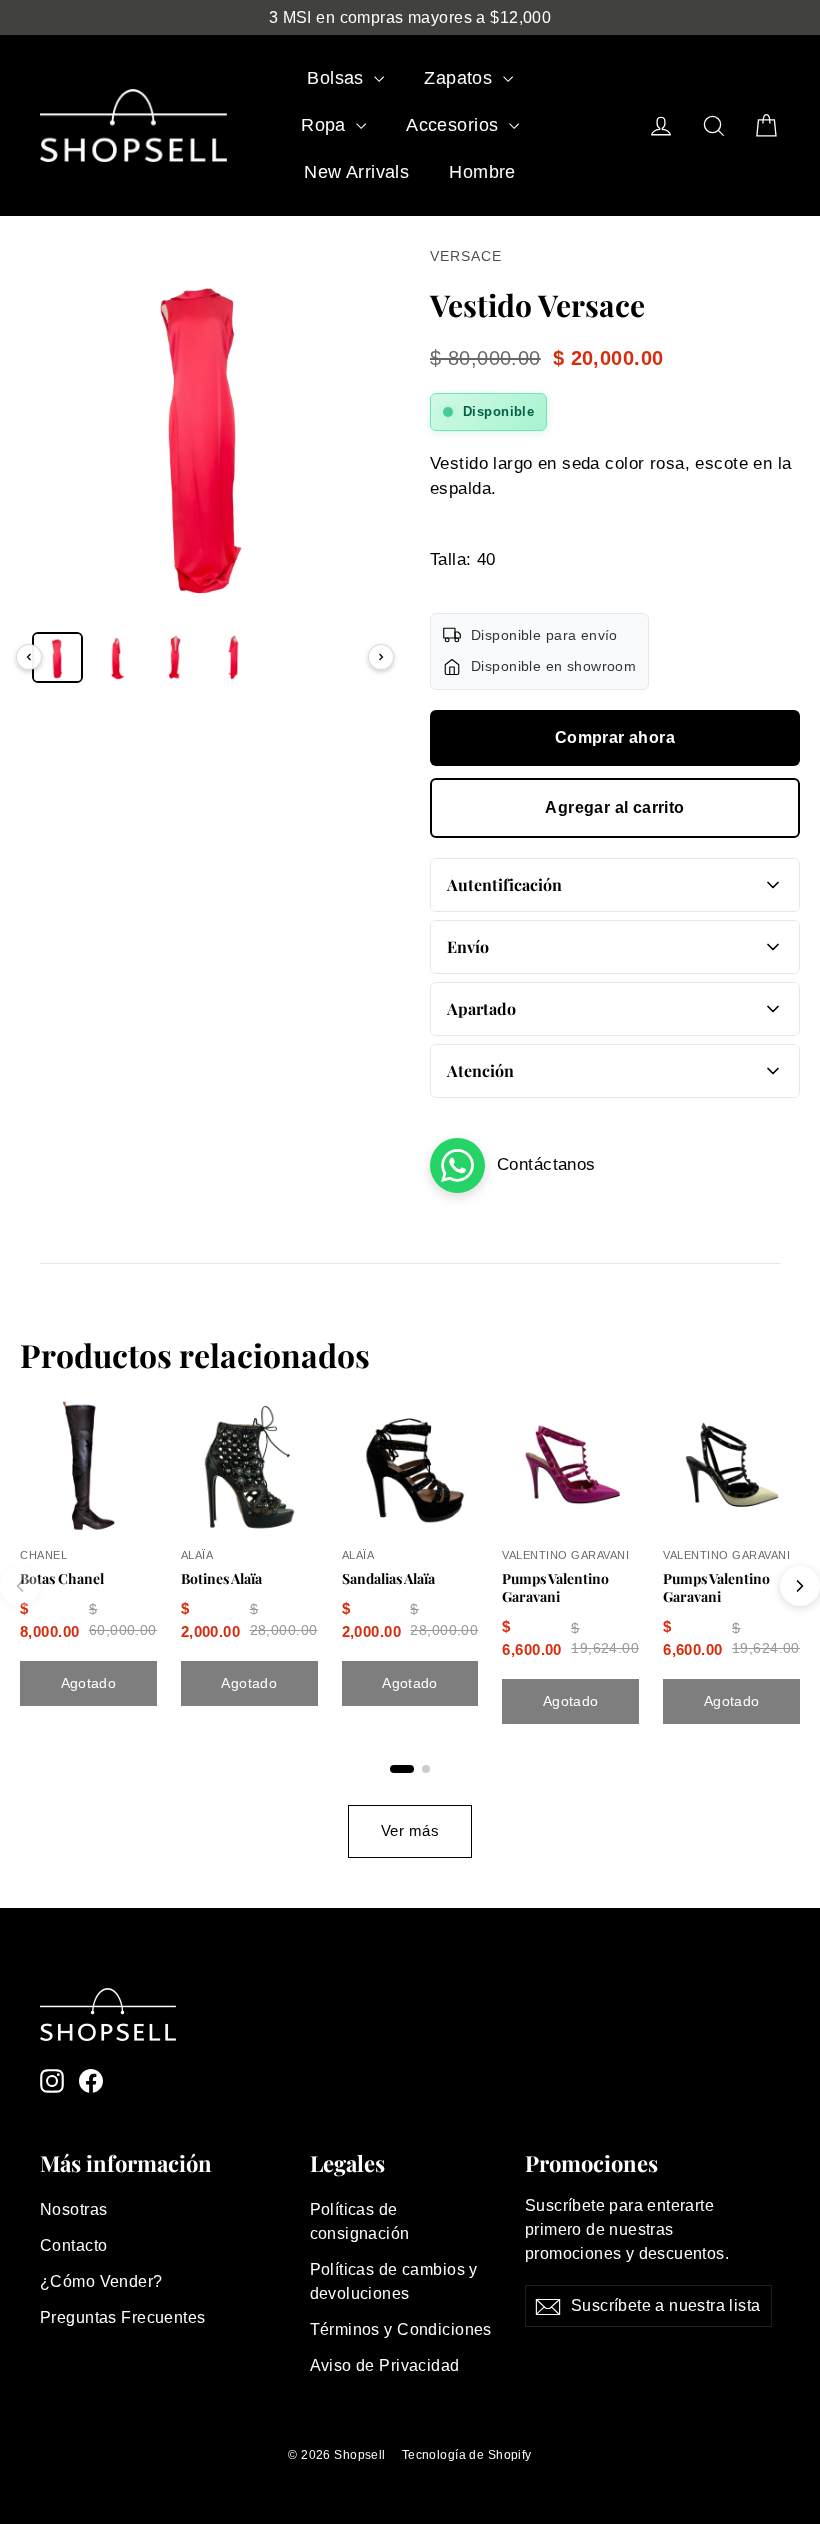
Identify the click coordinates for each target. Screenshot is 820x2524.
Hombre (482, 172)
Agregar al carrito (614, 807)
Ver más (410, 1830)
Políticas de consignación (360, 2221)
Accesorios (455, 125)
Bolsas (338, 78)
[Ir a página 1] (402, 1769)
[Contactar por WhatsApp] (457, 1165)
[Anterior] (29, 657)
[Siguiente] (381, 657)
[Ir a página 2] (426, 1769)
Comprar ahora (615, 737)
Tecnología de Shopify (467, 2455)
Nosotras (73, 2209)
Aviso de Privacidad (385, 2365)
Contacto (73, 2245)
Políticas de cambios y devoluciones (394, 2281)
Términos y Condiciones (401, 2329)
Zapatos (460, 78)
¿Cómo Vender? (101, 2281)
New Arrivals (356, 172)
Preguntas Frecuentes (123, 2317)
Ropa (326, 125)
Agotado (88, 1683)
